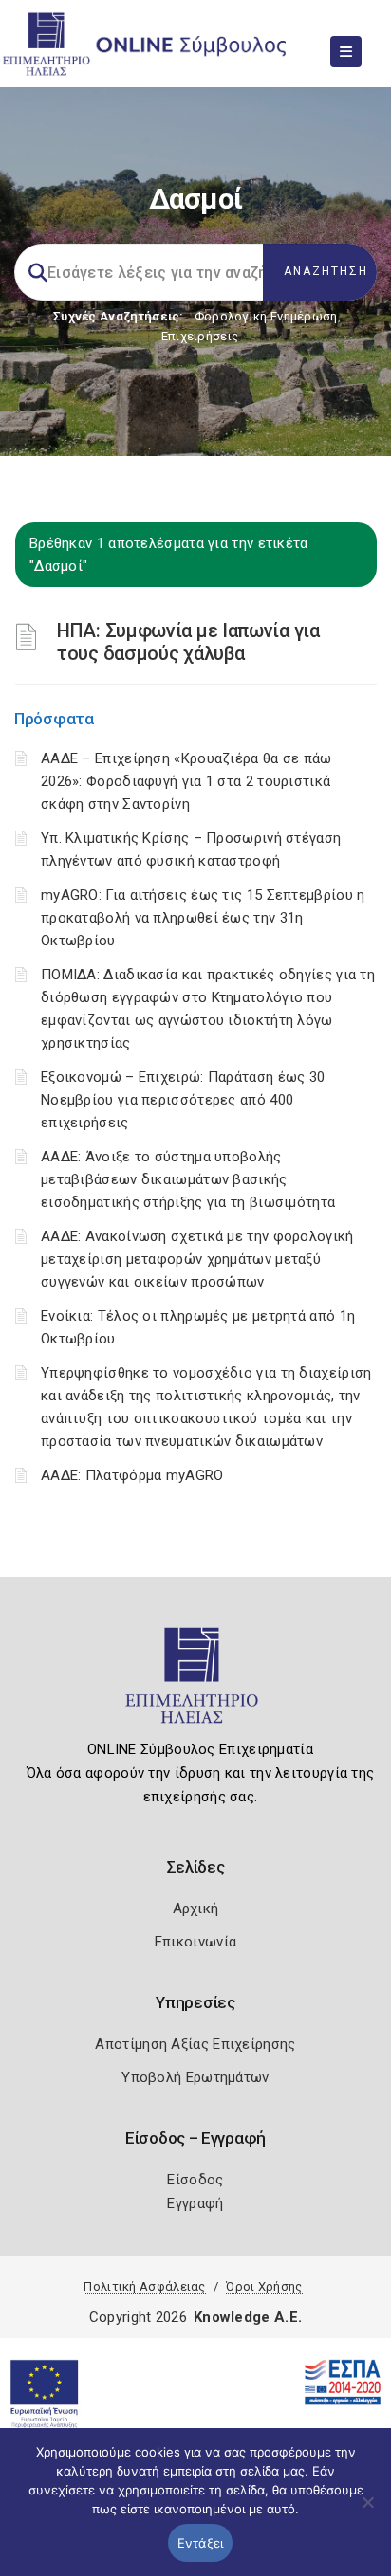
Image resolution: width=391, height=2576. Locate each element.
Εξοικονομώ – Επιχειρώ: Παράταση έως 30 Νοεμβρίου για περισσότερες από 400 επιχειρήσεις (183, 1100)
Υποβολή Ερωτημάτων (195, 2077)
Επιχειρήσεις (200, 336)
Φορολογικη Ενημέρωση (266, 316)
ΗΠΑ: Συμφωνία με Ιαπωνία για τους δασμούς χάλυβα (188, 642)
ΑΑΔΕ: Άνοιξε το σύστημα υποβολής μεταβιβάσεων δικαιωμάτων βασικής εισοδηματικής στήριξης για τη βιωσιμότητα (188, 1179)
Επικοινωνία (195, 1942)
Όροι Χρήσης (264, 2286)
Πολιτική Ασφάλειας (144, 2286)
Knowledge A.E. (248, 2317)
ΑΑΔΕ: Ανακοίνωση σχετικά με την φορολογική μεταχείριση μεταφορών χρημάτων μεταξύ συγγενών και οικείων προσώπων (197, 1259)
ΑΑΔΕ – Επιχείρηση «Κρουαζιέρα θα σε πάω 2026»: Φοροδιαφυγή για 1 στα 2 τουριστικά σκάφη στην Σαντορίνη (186, 781)
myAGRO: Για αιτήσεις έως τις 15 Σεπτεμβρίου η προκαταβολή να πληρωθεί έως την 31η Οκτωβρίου (203, 918)
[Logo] (196, 1684)
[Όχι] (367, 2512)
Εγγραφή (195, 2203)
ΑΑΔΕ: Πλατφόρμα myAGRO (132, 1475)
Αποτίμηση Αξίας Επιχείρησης (195, 2044)
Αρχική (196, 1909)
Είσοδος (195, 2180)
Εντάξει (201, 2543)
